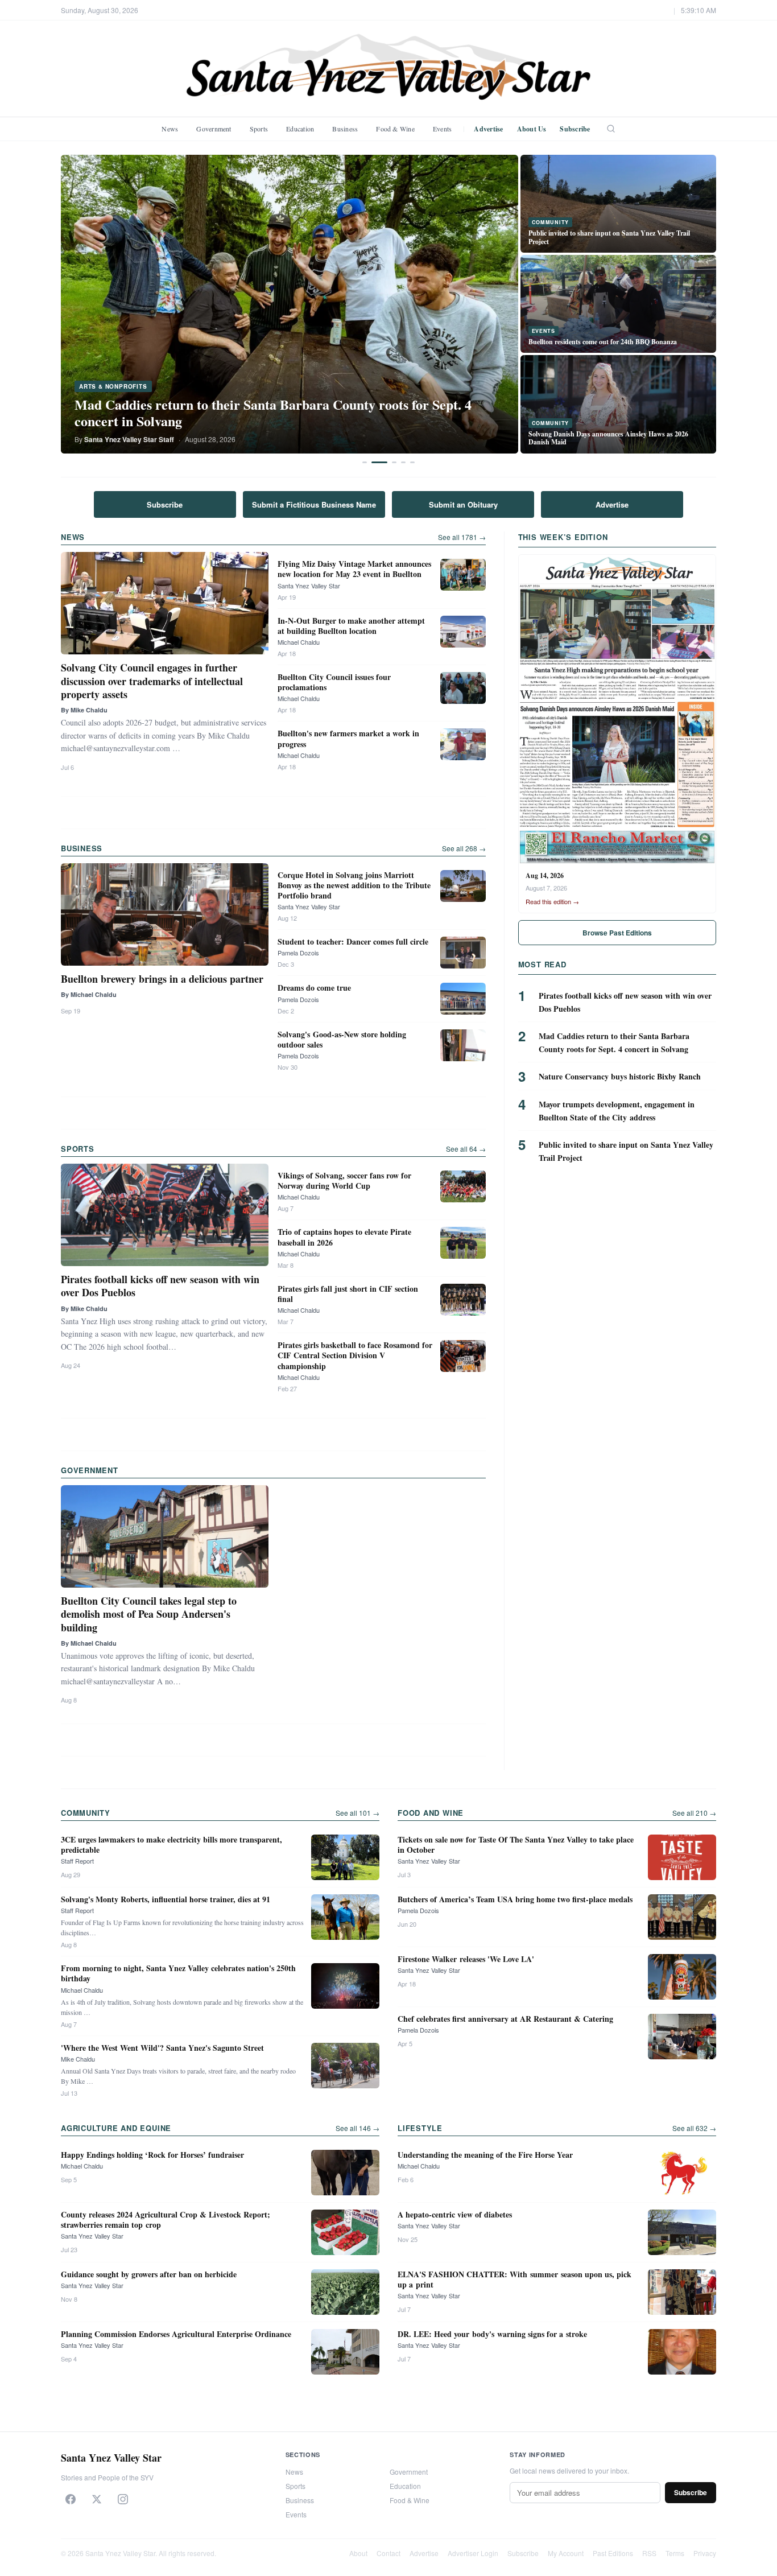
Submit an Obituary (463, 504)
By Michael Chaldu (89, 994)
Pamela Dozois (298, 953)
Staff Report (77, 1861)
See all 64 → (466, 1149)
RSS (649, 2553)
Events (442, 129)
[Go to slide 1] (365, 462)
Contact (388, 2553)
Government (214, 129)
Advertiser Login (473, 2553)
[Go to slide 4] (403, 462)
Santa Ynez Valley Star (309, 586)
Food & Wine (395, 129)
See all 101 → (357, 1813)
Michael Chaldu (299, 642)
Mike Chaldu (78, 2059)
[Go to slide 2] (379, 462)
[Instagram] (123, 2499)
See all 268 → (464, 848)
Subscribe (575, 129)
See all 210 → (694, 1813)
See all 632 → (694, 2128)
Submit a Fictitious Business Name (314, 504)
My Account (566, 2553)
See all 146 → (357, 2128)
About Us (532, 129)
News (170, 129)
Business (345, 129)
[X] (97, 2499)
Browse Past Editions (617, 933)
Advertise (488, 129)
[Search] (611, 129)
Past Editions (613, 2553)
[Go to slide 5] (412, 462)
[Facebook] (71, 2499)
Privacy (705, 2553)
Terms (675, 2553)
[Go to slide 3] (394, 462)
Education (300, 129)
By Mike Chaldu (84, 710)
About (358, 2553)
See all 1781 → (462, 537)
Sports (259, 129)
